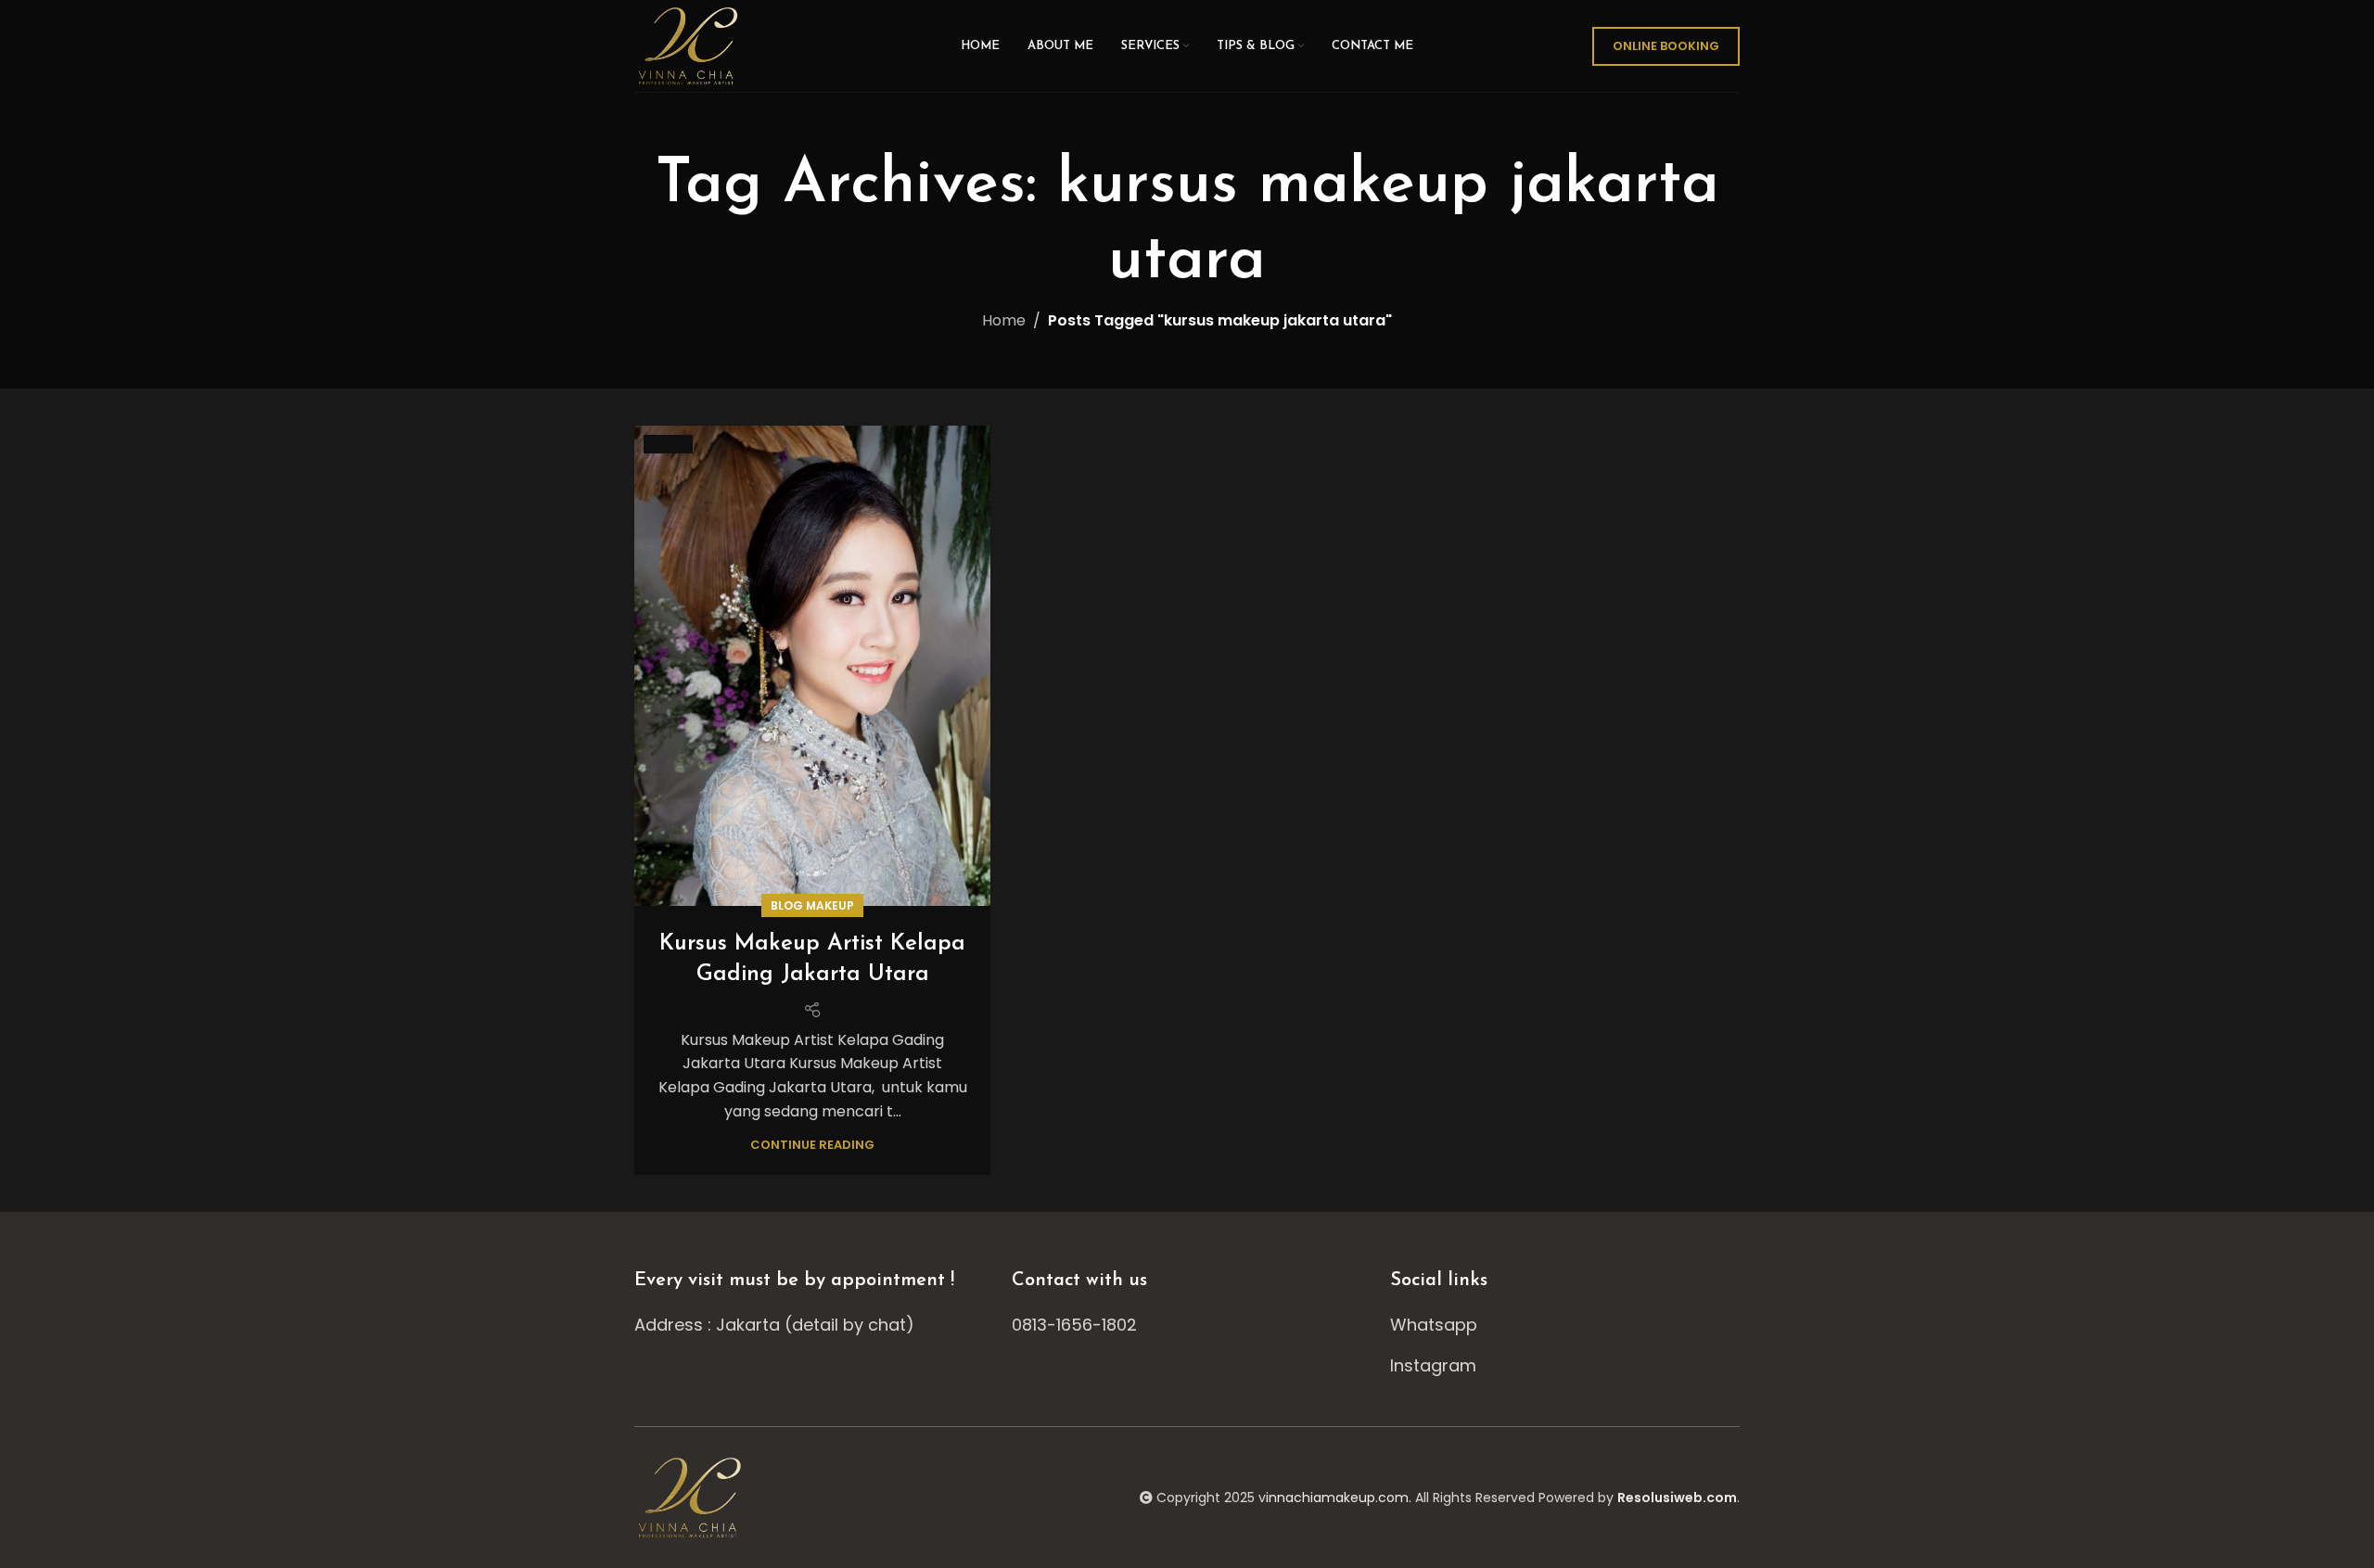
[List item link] (1187, 1326)
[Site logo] (690, 45)
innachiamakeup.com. (1339, 1498)
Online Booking (1666, 46)
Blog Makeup (812, 905)
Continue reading (812, 1145)
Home (1004, 320)
